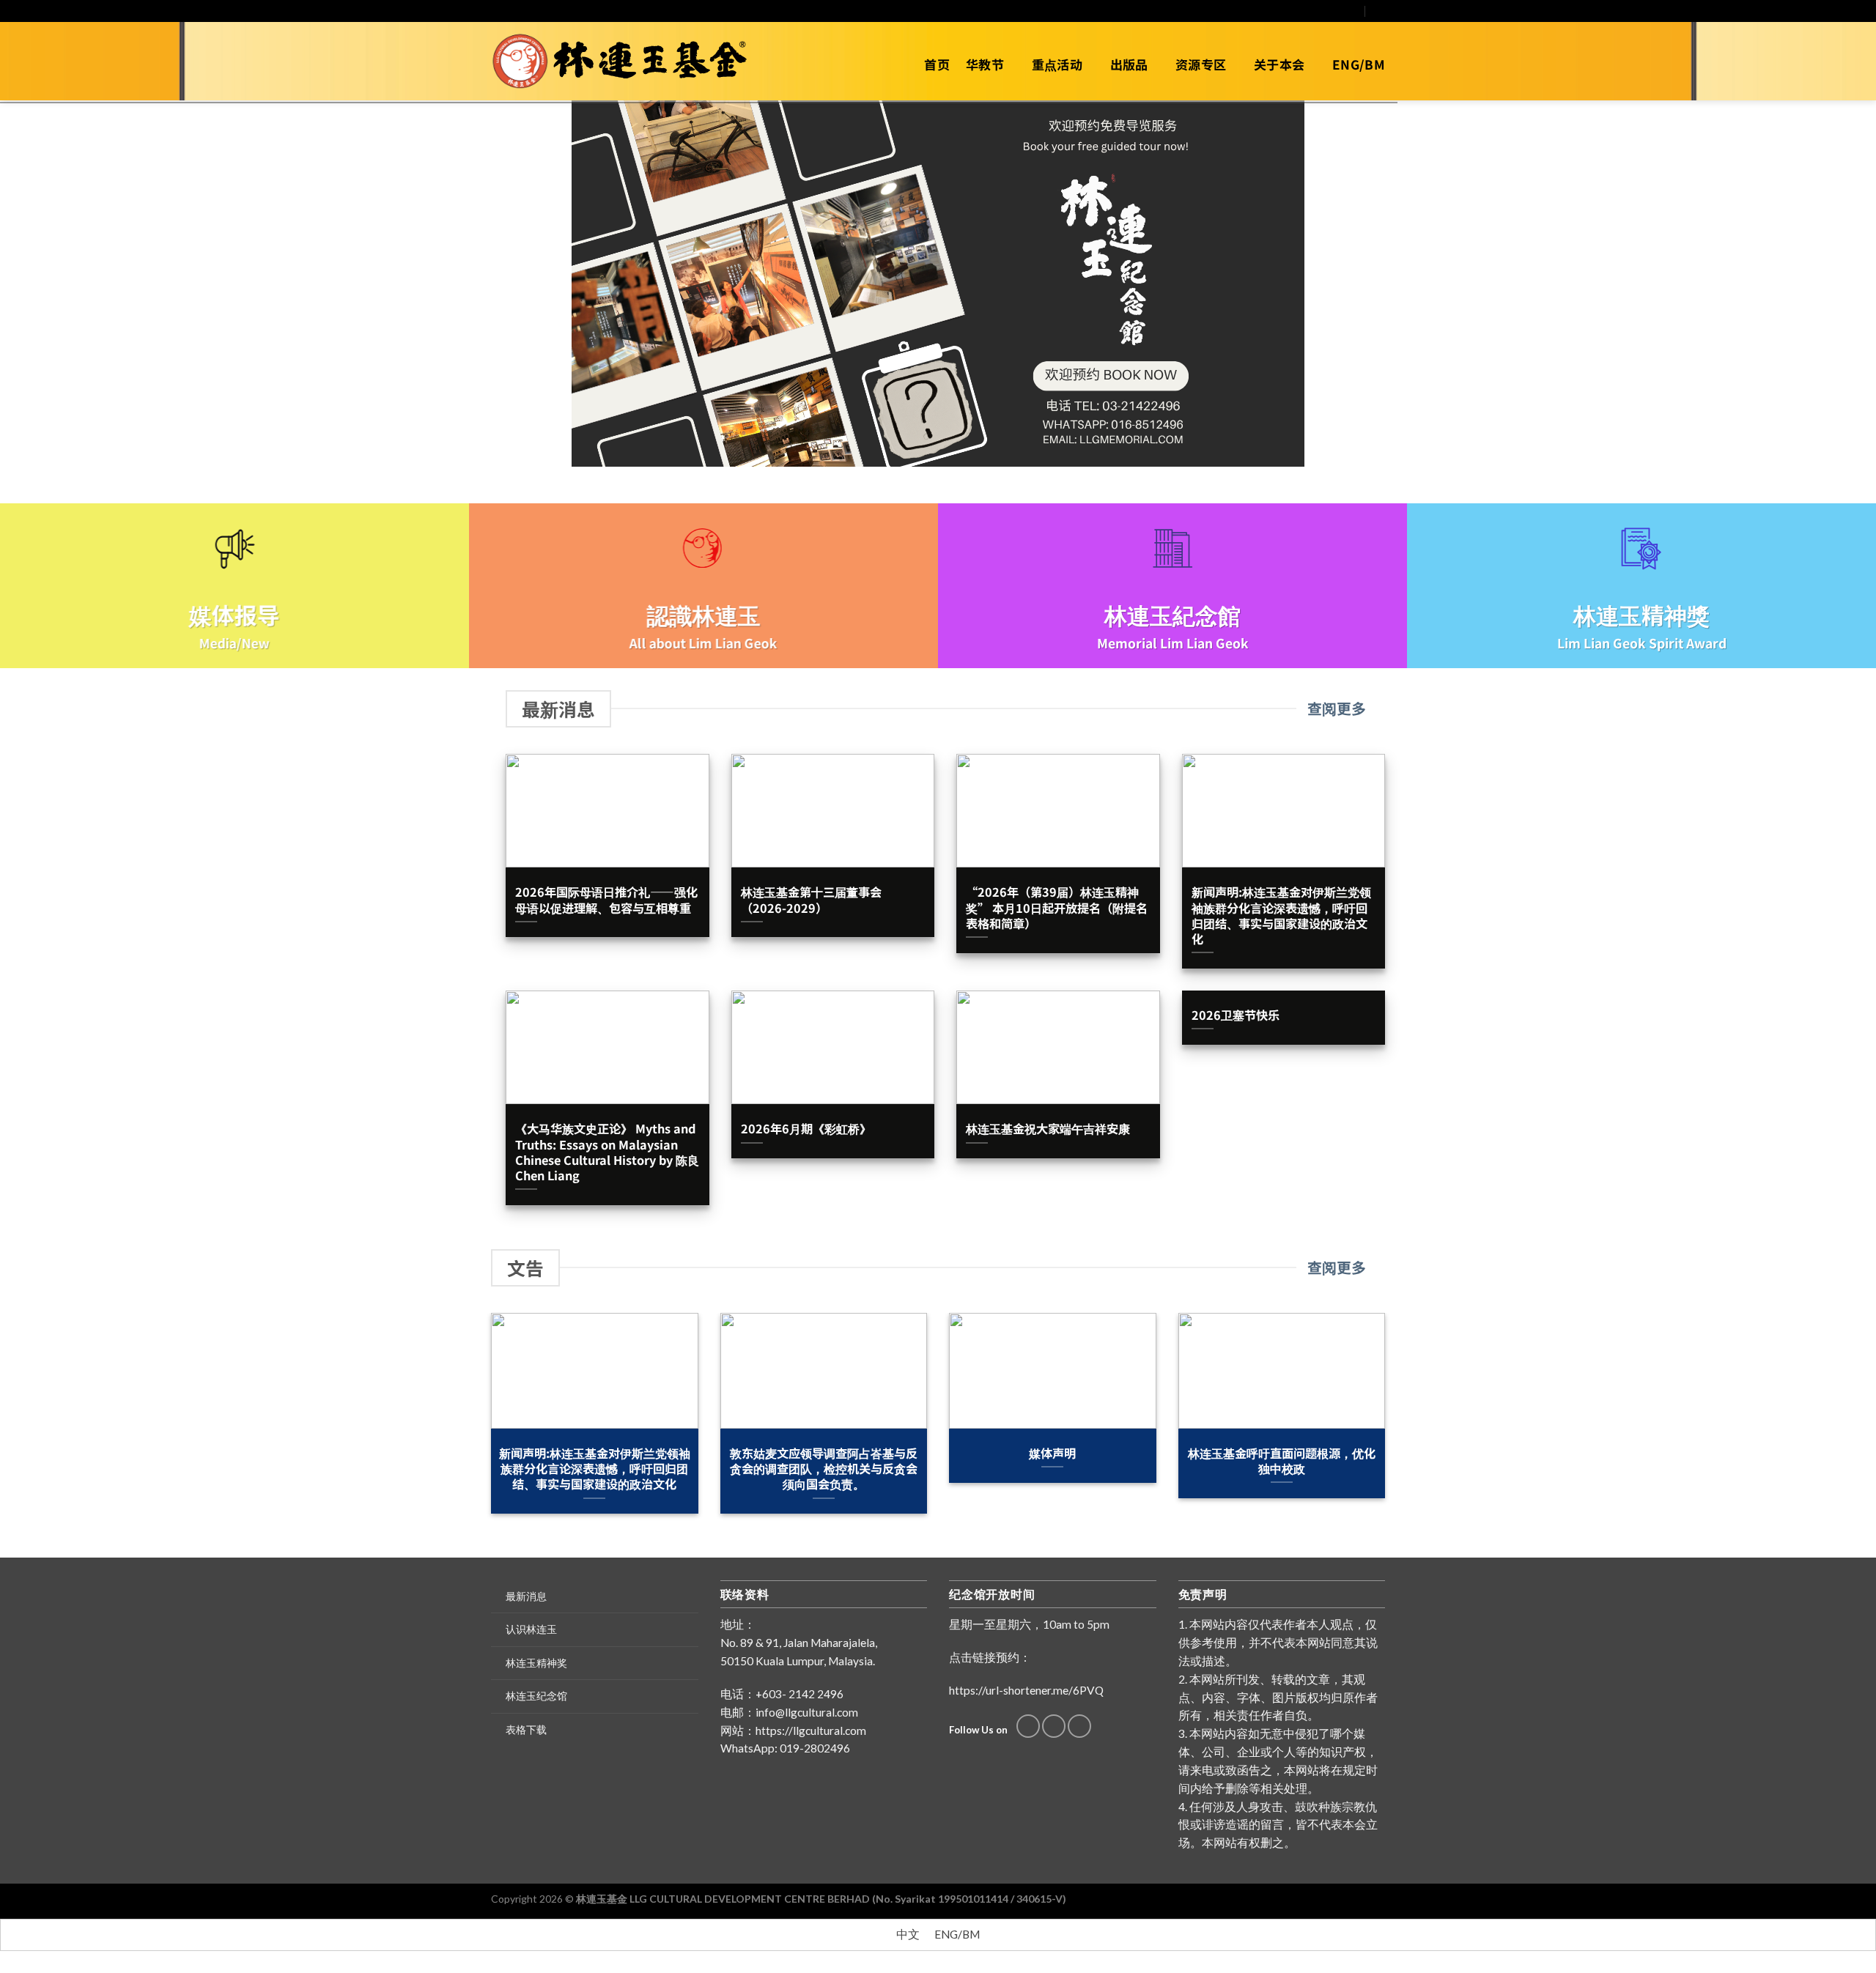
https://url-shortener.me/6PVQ (1026, 1690)
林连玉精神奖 (536, 1663)
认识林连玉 (531, 1629)
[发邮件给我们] (1339, 11)
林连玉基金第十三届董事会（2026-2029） (811, 900)
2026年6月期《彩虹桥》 (806, 1129)
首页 (937, 64)
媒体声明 (1052, 1453)
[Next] (1388, 1423)
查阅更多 (1337, 709)
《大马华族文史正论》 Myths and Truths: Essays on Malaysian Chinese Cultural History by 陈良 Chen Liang (607, 1152)
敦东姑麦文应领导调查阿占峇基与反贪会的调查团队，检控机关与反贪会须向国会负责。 (824, 1469)
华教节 (985, 64)
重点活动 (1057, 64)
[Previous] (488, 1423)
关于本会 (1279, 64)
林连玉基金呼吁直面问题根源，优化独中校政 (1282, 1461)
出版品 (1129, 64)
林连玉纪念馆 (536, 1696)
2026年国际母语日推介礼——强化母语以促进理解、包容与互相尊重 (606, 900)
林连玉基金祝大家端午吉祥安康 (1048, 1129)
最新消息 (526, 1596)
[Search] (1379, 11)
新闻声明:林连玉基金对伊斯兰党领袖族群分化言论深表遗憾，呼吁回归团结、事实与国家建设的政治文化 (1281, 915)
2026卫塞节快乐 (1236, 1015)
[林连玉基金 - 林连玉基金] (625, 62)
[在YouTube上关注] (1353, 11)
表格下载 (526, 1729)
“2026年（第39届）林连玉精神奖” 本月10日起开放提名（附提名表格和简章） (1057, 908)
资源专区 (1201, 64)
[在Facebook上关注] (1326, 11)
